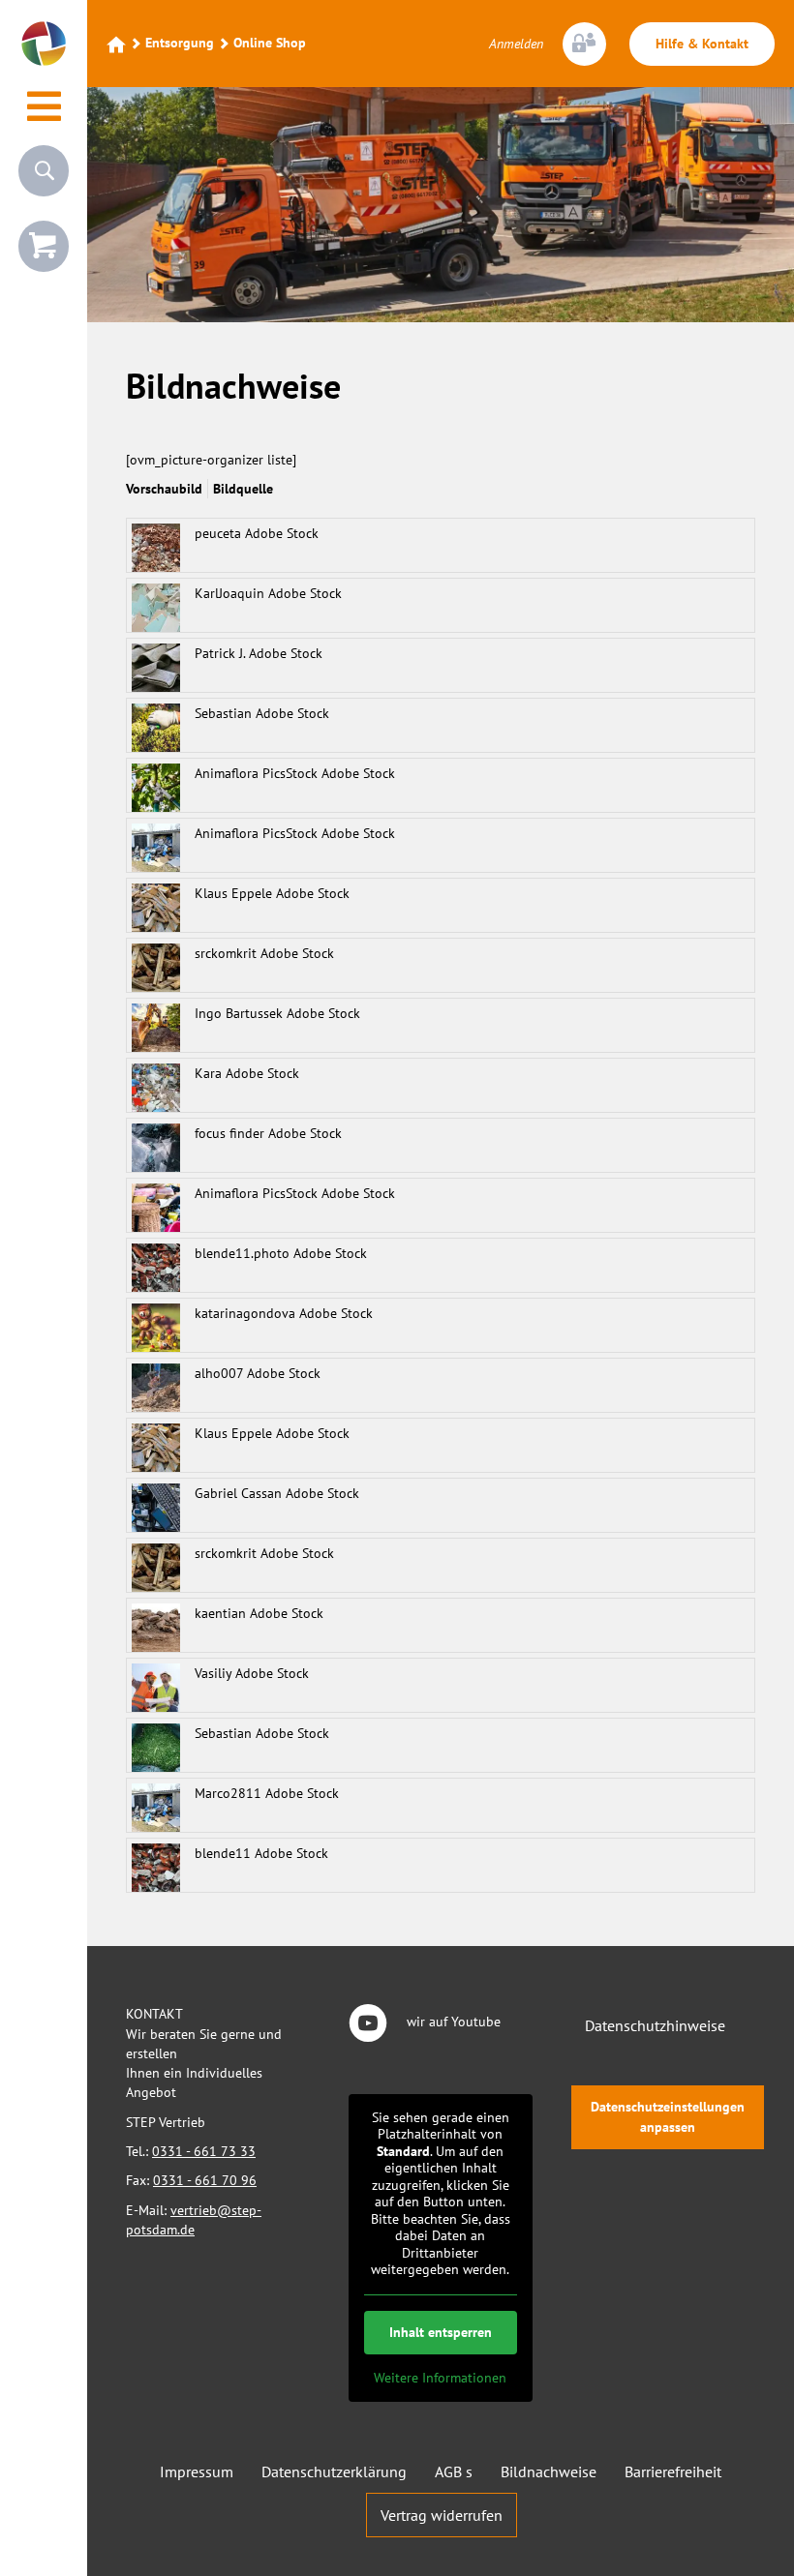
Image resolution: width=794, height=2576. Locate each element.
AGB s (454, 2471)
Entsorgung (180, 43)
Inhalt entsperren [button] (441, 2332)
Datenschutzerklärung (334, 2471)
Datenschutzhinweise (655, 2025)
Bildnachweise (549, 2471)
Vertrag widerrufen (442, 2515)
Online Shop (270, 43)
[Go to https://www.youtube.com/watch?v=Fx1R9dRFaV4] (441, 2024)
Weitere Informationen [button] (440, 2378)
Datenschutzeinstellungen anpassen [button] (668, 2117)
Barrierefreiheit (673, 2471)
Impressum (197, 2471)
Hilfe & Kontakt (702, 44)
